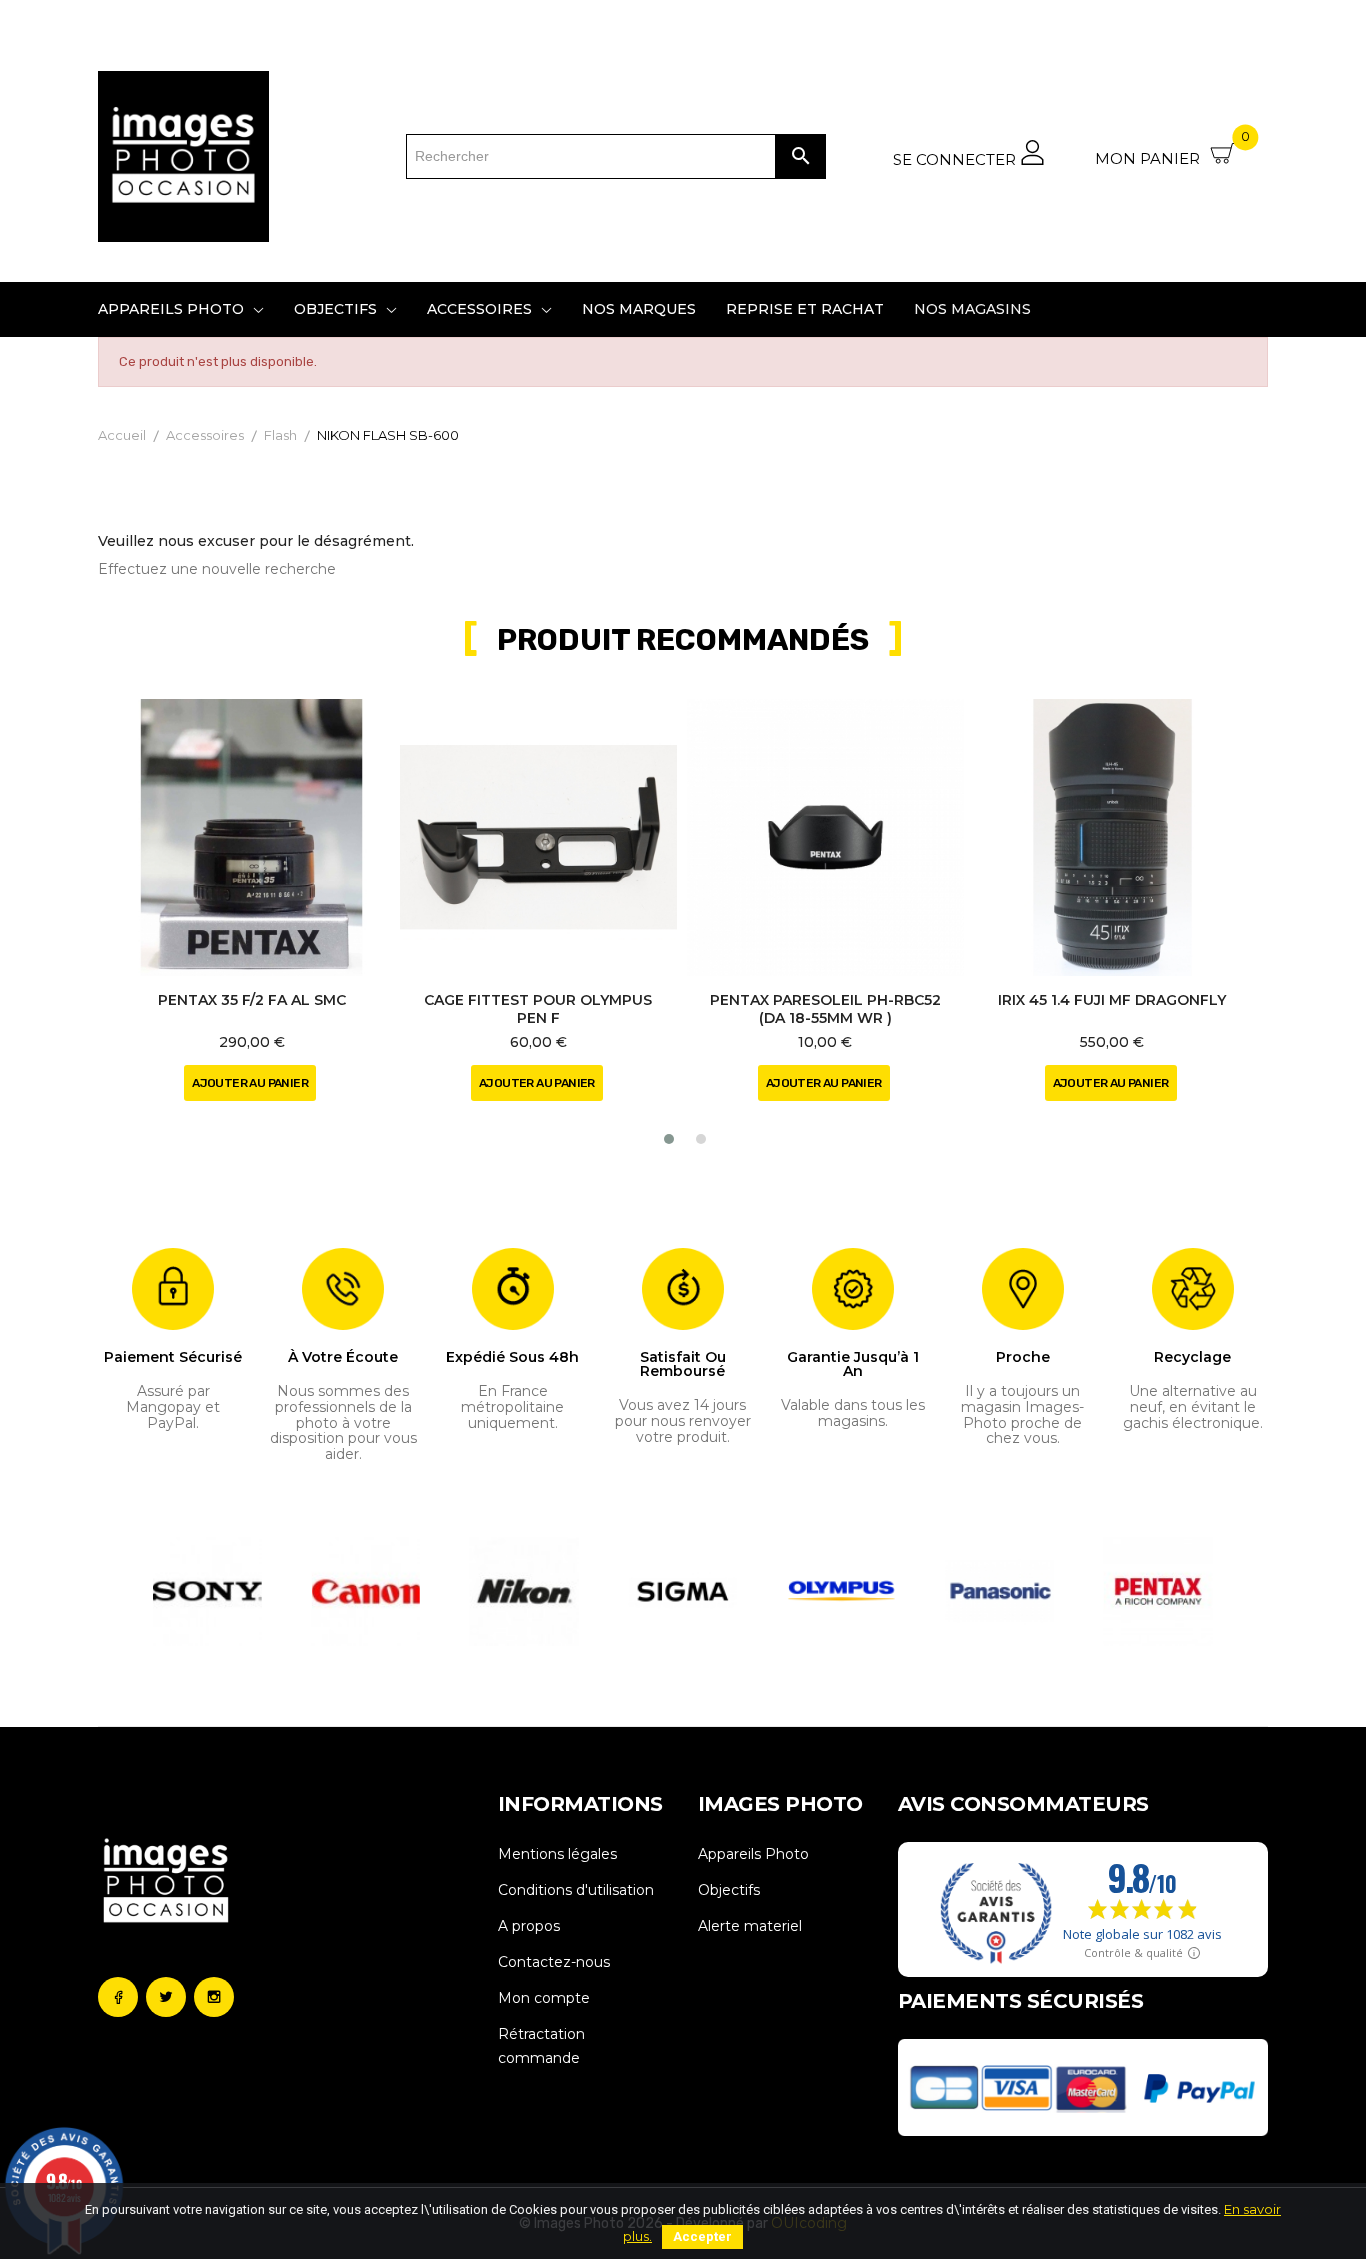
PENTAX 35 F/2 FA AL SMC (252, 1000)
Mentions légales (557, 1854)
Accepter (702, 2236)
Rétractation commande (541, 2046)
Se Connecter (956, 159)
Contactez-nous (554, 1962)
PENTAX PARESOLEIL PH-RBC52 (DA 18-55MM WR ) (825, 1009)
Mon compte (544, 1998)
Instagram (214, 1997)
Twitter (166, 1997)
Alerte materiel (750, 1926)
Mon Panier (1172, 151)
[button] (669, 1139)
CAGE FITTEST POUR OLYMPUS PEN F (538, 1009)
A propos (529, 1926)
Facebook (118, 1997)
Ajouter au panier (250, 1083)
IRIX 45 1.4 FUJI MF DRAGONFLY (1112, 1000)
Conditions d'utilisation (576, 1890)
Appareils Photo (753, 1854)
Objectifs (729, 1890)
